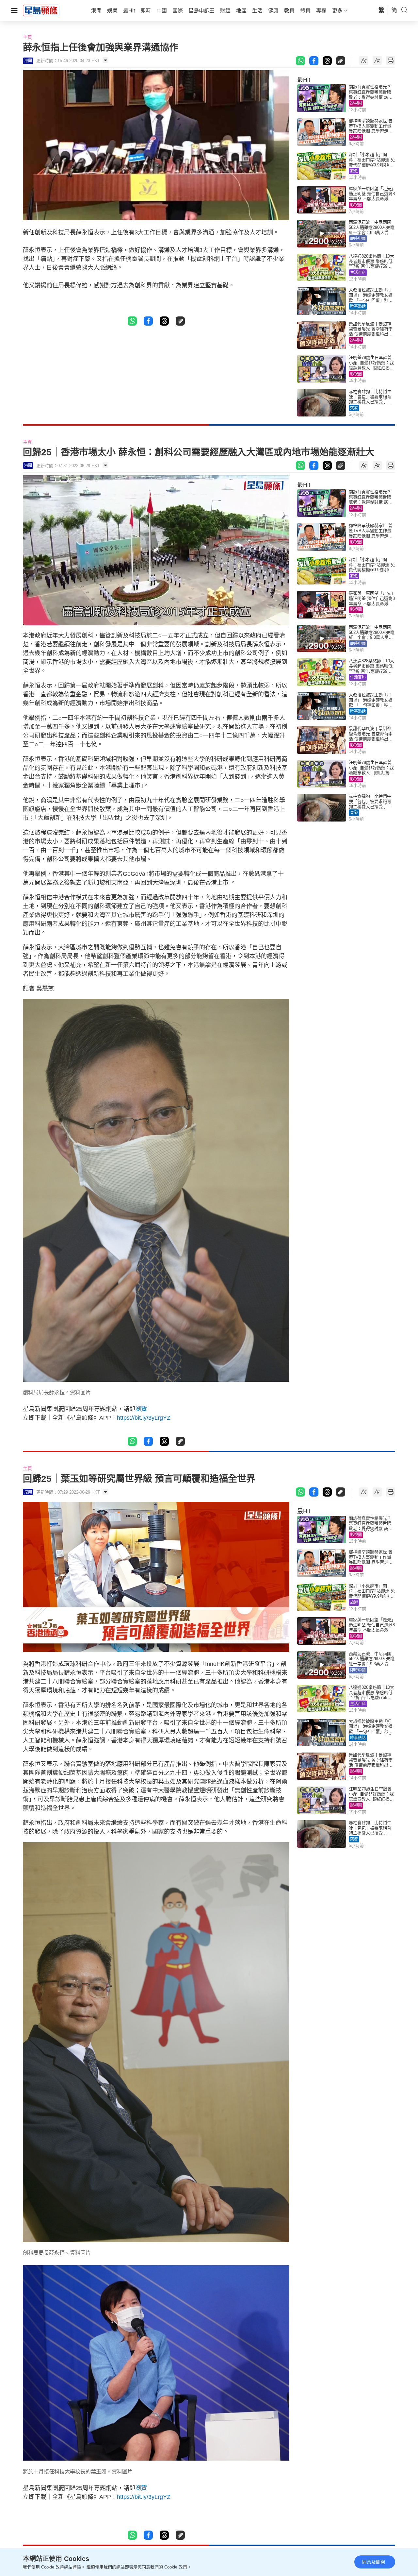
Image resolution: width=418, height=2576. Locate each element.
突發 (354, 408)
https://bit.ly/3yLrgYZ (144, 1418)
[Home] (41, 10)
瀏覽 (141, 1409)
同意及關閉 (374, 2562)
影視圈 (356, 103)
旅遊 (354, 171)
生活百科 (358, 273)
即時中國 (358, 239)
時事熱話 (358, 306)
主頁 (27, 37)
